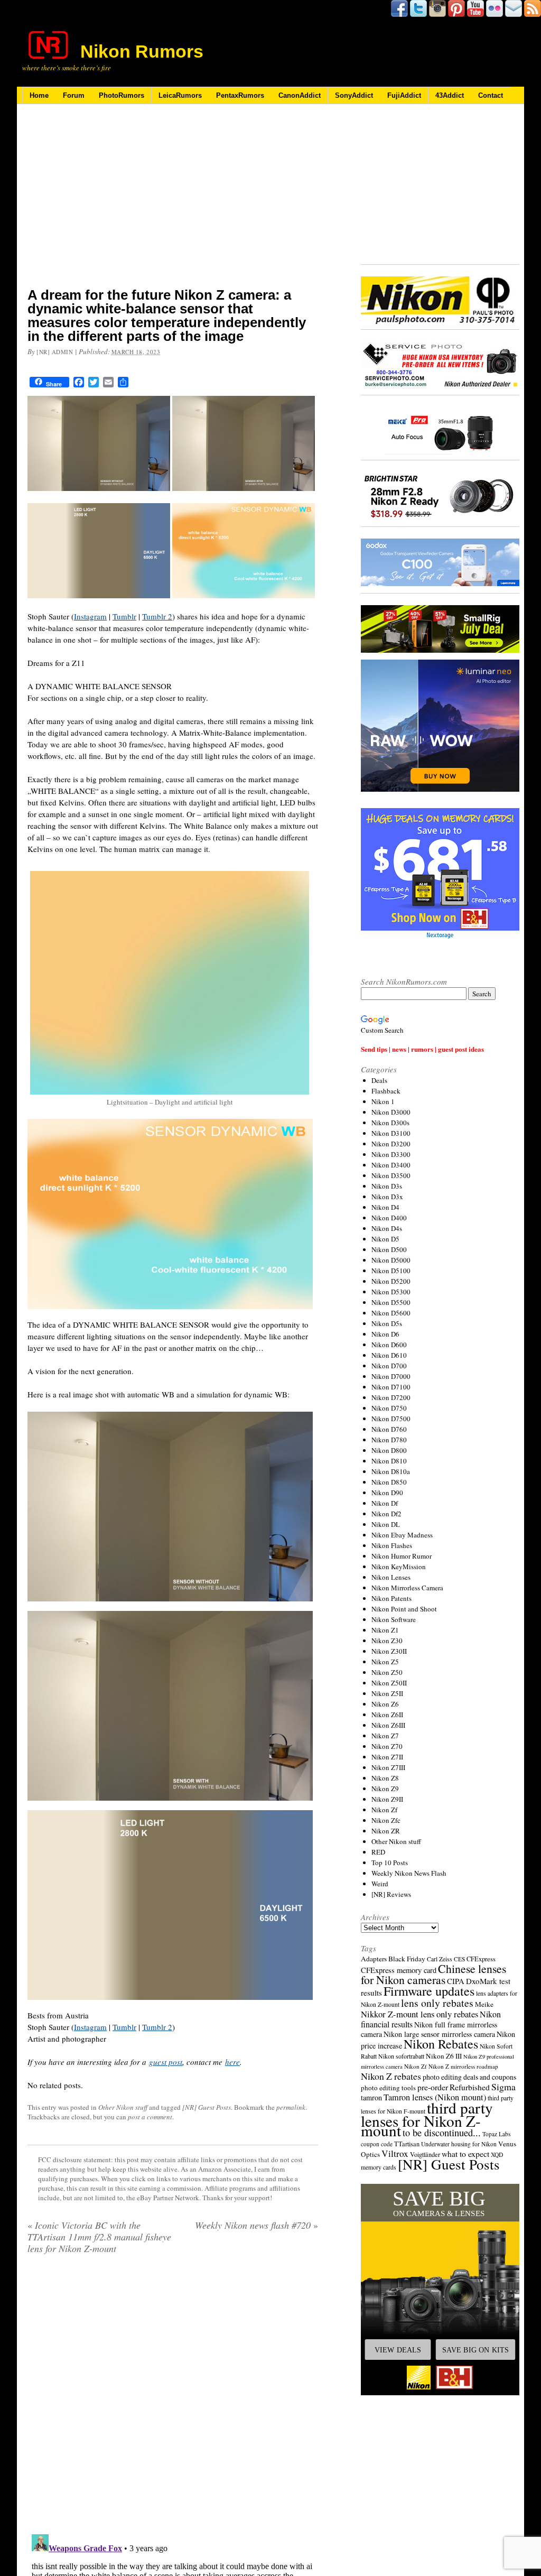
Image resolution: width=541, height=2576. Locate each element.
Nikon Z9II (387, 1799)
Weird (380, 1884)
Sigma (503, 2087)
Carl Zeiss (440, 1959)
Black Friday (407, 1959)
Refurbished (470, 2087)
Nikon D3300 (391, 1154)
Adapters (374, 1959)
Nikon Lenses (391, 1577)
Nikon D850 (389, 1482)
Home (39, 95)
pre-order (433, 2087)
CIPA (456, 1981)
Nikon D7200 (391, 1397)
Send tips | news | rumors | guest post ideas (422, 1049)
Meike (484, 2004)
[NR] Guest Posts (207, 2107)
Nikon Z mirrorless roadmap (463, 2066)
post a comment (150, 2117)
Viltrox (395, 2153)
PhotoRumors (122, 95)
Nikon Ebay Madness (402, 1535)
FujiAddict (404, 95)
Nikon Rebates (441, 2044)
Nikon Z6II (387, 1715)
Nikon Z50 (387, 1672)
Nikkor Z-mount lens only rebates (419, 2014)
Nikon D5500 (391, 1302)
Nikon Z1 (385, 1630)
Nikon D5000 (391, 1260)
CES (459, 1959)
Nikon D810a (391, 1471)
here (232, 2062)
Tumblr (124, 616)
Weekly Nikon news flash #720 (256, 2225)
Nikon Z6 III (444, 2056)
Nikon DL (386, 1524)
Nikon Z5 (385, 1662)
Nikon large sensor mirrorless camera (439, 2034)
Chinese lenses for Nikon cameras (433, 1974)
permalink (291, 2107)
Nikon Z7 (385, 1736)
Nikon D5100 (391, 1271)
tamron (371, 2097)
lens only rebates (437, 2003)
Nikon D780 (389, 1440)
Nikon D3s (387, 1186)
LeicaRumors (180, 95)
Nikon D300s (390, 1123)
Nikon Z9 (385, 1789)
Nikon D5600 (391, 1313)
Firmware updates (429, 1991)
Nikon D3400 (391, 1165)
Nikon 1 (383, 1101)
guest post (166, 2062)
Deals (379, 1080)
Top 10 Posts (390, 1862)
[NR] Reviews (391, 1894)
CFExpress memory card (399, 1970)
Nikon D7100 (391, 1387)
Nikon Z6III (388, 1725)
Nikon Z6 (385, 1704)
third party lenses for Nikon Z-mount (427, 2119)
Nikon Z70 (387, 1746)
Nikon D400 (389, 1218)
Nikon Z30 (387, 1641)
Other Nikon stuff (123, 2107)
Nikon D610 (389, 1355)
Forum (74, 95)
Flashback (386, 1091)
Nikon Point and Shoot (404, 1609)
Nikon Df (385, 1503)
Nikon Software (394, 1619)
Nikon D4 (385, 1207)
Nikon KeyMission (399, 1567)
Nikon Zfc (386, 1820)
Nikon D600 (389, 1345)
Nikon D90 (387, 1493)
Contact (491, 95)
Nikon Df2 (386, 1514)
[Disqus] (173, 2398)
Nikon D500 (389, 1249)
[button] (440, 2290)
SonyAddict (354, 95)
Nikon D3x (387, 1197)
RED (378, 1852)
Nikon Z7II (387, 1757)
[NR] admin (55, 352)
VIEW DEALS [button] (398, 2350)
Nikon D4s (387, 1228)
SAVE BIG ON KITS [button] (475, 2350)
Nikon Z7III (388, 1767)
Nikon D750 (389, 1408)
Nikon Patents (391, 1598)
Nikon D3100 (391, 1133)
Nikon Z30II (389, 1651)
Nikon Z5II (387, 1693)
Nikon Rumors (142, 51)
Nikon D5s (387, 1323)
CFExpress (481, 1959)
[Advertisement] (173, 202)
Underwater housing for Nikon (459, 2144)
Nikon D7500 (391, 1419)
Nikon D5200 (391, 1281)
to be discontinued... (442, 2133)
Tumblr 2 (157, 616)
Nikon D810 (389, 1461)
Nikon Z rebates (391, 2076)
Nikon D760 (389, 1429)
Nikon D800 (389, 1450)
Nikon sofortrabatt (401, 2056)
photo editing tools (388, 2088)
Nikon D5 (385, 1239)
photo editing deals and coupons (469, 2077)
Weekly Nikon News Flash (409, 1873)
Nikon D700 (389, 1366)
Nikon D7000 (391, 1376)
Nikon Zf (384, 1810)
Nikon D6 (385, 1334)
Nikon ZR (386, 1831)
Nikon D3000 (391, 1112)
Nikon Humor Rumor (402, 1556)
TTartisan (407, 2144)
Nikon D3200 (391, 1144)
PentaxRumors (240, 95)
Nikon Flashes (392, 1545)
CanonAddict (300, 95)
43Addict (450, 95)
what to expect (465, 2153)
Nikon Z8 (385, 1778)
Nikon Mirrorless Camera (407, 1588)
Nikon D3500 (391, 1175)
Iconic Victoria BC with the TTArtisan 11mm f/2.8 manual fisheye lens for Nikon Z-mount (99, 2237)
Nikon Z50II (389, 1683)
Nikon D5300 (391, 1292)
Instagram (90, 616)
